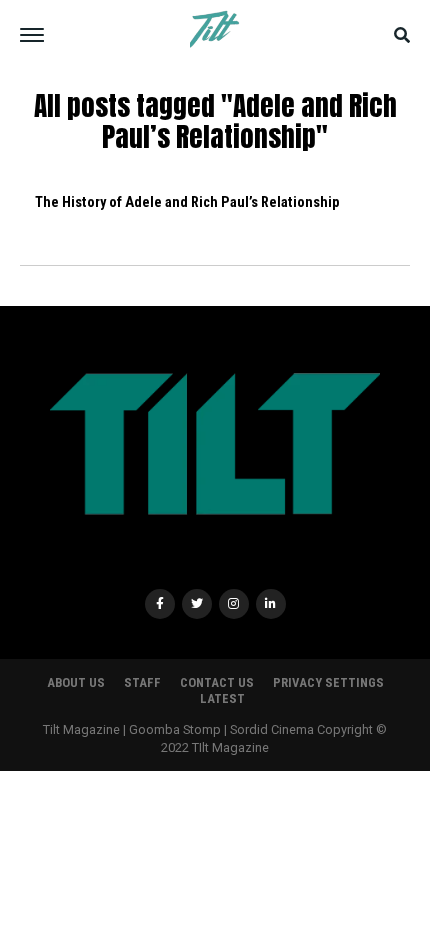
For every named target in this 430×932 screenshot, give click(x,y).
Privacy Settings (328, 682)
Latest (222, 698)
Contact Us (217, 682)
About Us (76, 682)
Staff (142, 682)
